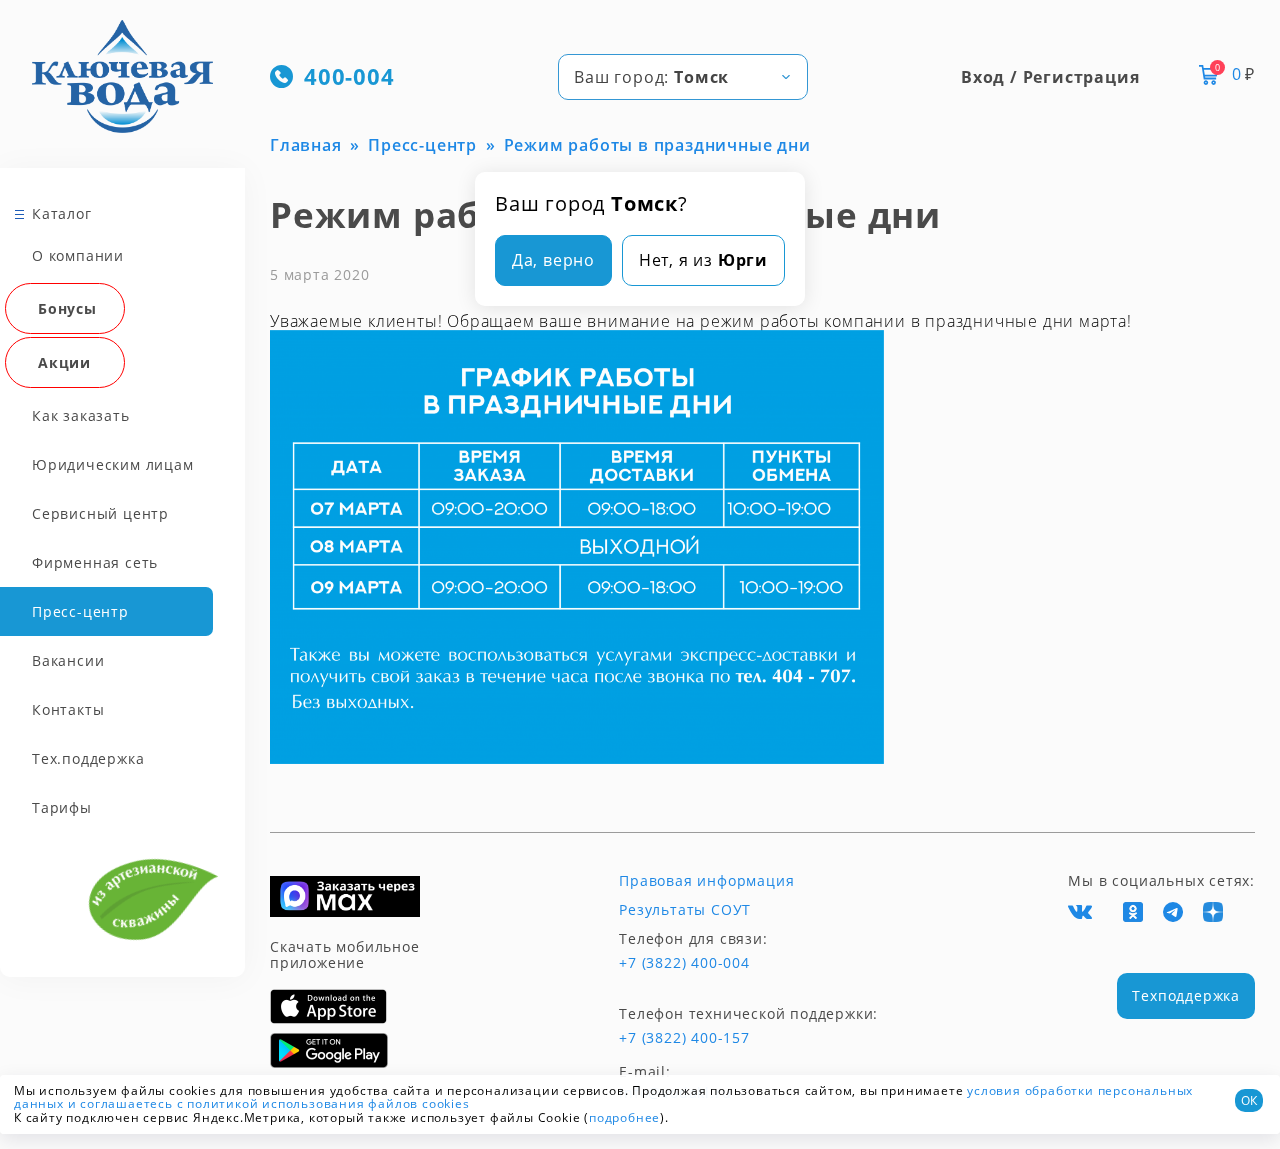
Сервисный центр (100, 513)
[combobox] (683, 77)
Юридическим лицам (113, 464)
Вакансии (68, 660)
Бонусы (67, 308)
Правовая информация (706, 881)
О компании (78, 255)
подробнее (624, 1117)
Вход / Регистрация (1050, 77)
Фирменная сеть (95, 562)
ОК (1249, 1100)
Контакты (68, 709)
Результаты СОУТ (685, 910)
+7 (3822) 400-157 (684, 1038)
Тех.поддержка (88, 758)
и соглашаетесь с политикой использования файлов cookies (269, 1103)
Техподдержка (1186, 995)
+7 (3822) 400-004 (684, 963)
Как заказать (81, 415)
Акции (64, 362)
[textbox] (683, 77)
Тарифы (62, 807)
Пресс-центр (80, 611)
